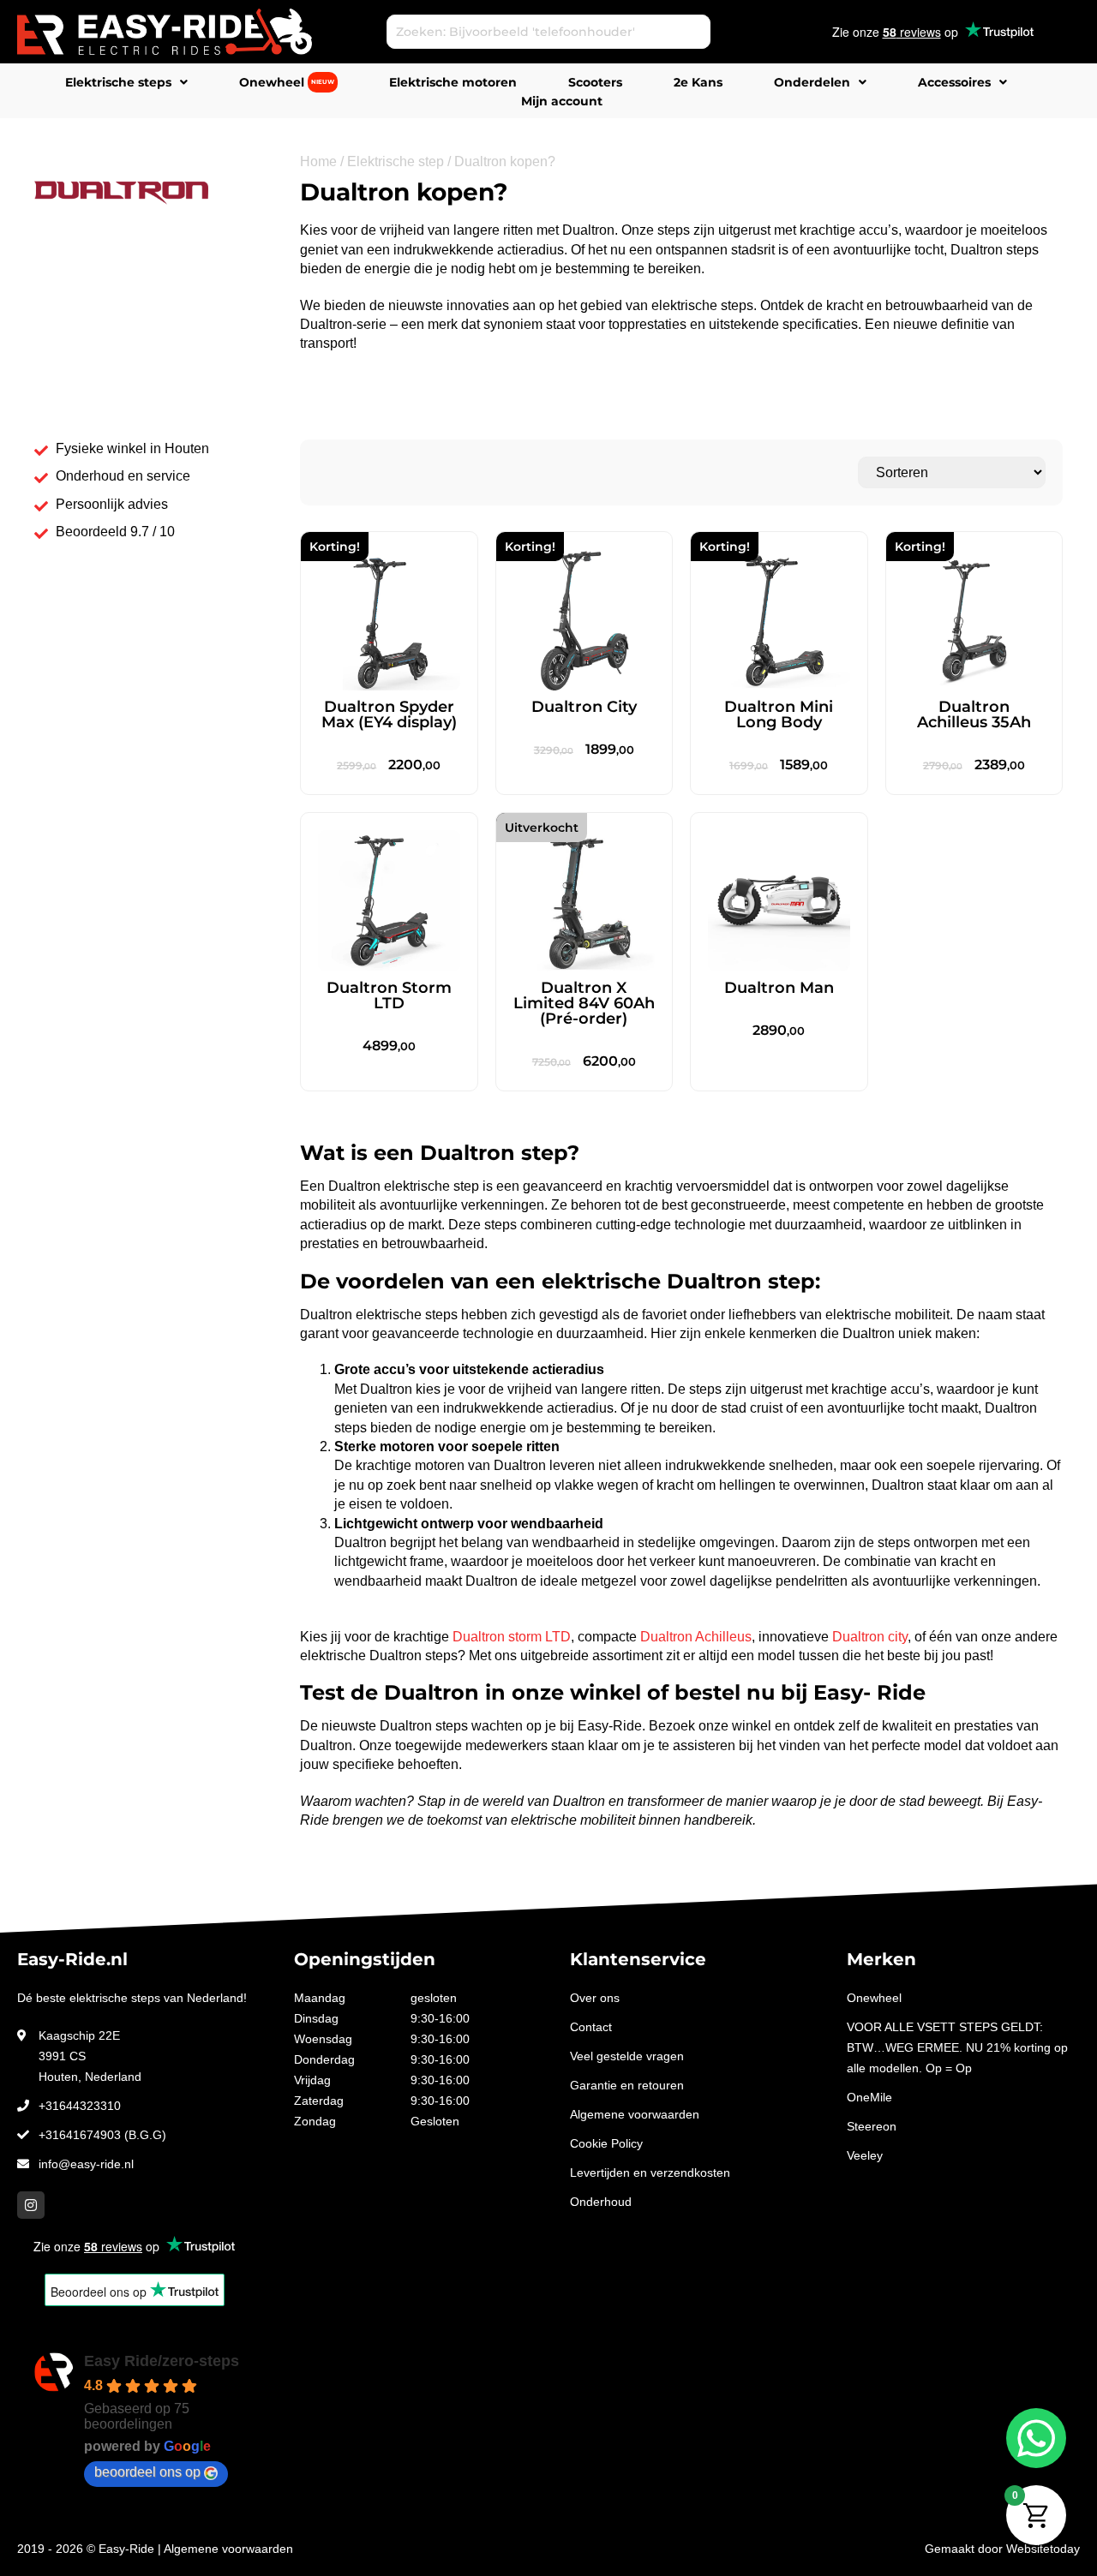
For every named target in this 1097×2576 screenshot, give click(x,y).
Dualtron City (584, 707)
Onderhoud (601, 2202)
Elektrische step (396, 161)
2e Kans (698, 82)
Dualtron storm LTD (512, 1637)
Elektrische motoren (453, 82)
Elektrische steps (118, 82)
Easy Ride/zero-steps (162, 2361)
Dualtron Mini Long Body (779, 714)
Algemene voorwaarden (635, 2114)
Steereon (872, 2126)
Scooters (595, 82)
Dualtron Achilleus (696, 1637)
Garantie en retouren (627, 2085)
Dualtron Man (779, 988)
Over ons (595, 1998)
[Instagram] (31, 2205)
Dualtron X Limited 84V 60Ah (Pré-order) (584, 1003)
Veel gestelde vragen (627, 2056)
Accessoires (954, 82)
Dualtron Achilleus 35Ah (974, 714)
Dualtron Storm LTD (389, 995)
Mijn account (562, 101)
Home (318, 161)
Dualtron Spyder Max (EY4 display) (389, 714)
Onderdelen (812, 82)
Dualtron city (870, 1637)
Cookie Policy (606, 2143)
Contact (591, 2027)
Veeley (865, 2155)
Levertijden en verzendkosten (650, 2173)
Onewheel (287, 82)
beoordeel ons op (147, 2472)
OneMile (869, 2097)
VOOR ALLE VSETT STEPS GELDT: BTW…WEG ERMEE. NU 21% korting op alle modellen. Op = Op (957, 2047)
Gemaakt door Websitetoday (1002, 2549)
